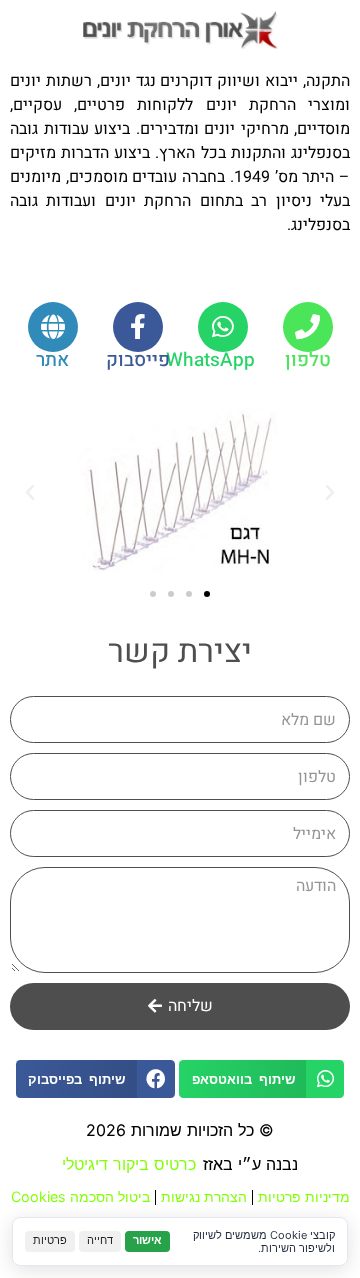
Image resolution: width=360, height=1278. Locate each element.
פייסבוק (138, 360)
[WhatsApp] (223, 327)
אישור (147, 1240)
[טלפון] (308, 327)
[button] (330, 493)
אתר (52, 360)
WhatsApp (210, 360)
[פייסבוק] (138, 327)
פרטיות (50, 1240)
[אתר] (53, 327)
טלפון (308, 360)
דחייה (100, 1240)
